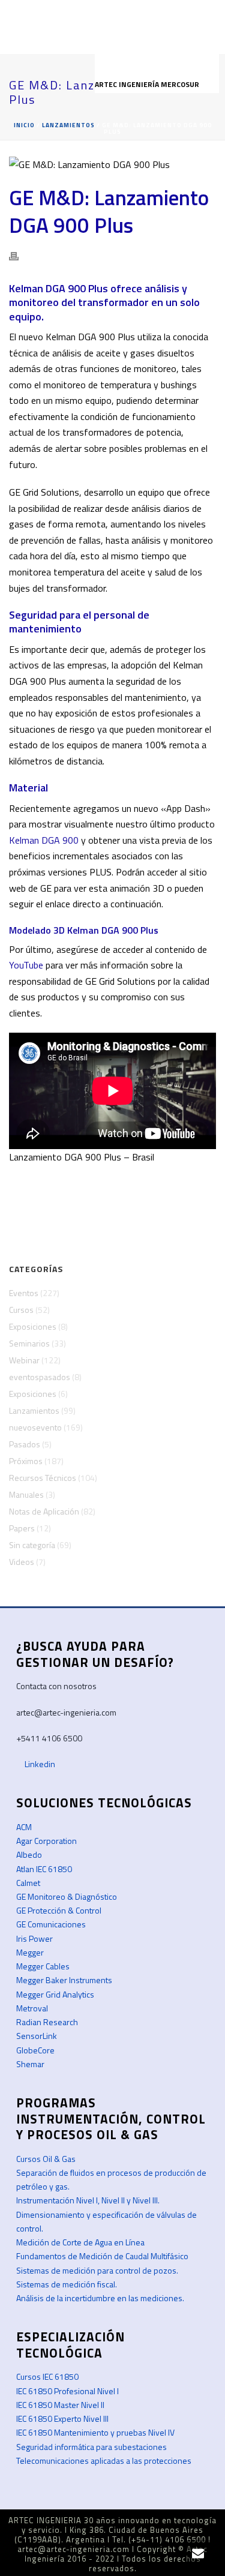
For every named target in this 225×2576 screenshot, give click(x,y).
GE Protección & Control (59, 1910)
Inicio (24, 125)
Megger (30, 1952)
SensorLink (37, 2036)
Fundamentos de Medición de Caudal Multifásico (102, 2256)
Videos (22, 1562)
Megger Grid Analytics (55, 1994)
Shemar (30, 2064)
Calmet (28, 1883)
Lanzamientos (68, 125)
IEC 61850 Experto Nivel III (62, 2418)
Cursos (21, 1310)
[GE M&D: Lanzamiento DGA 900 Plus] (112, 164)
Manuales (26, 1495)
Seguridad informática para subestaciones (91, 2447)
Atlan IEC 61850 (44, 1869)
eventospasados (40, 1377)
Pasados (25, 1444)
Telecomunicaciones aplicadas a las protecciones (104, 2460)
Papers (22, 1528)
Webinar (24, 1360)
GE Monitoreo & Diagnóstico (67, 1896)
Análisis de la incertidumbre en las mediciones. (100, 2298)
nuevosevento (35, 1428)
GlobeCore (35, 2050)
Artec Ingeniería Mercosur (148, 84)
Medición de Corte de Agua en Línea (80, 2242)
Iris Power (34, 1938)
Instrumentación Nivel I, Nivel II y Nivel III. (88, 2200)
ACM (24, 1827)
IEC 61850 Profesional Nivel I (67, 2391)
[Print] (20, 255)
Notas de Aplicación (44, 1512)
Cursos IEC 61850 (47, 2376)
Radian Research (47, 2022)
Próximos (26, 1461)
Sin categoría (32, 1545)
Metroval (32, 2008)
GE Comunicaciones (51, 1924)
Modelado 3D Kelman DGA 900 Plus (84, 930)
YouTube (26, 965)
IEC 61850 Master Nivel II (60, 2405)
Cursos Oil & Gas (46, 2159)
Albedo (29, 1854)
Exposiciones (33, 1327)
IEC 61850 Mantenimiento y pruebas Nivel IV (95, 2432)
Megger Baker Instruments (64, 1980)
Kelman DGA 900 (44, 840)
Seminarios (29, 1344)
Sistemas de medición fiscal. (67, 2284)
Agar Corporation (46, 1841)
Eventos (24, 1293)
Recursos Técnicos (43, 1478)
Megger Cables (43, 1966)
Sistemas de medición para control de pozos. (97, 2270)
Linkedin (39, 1764)
